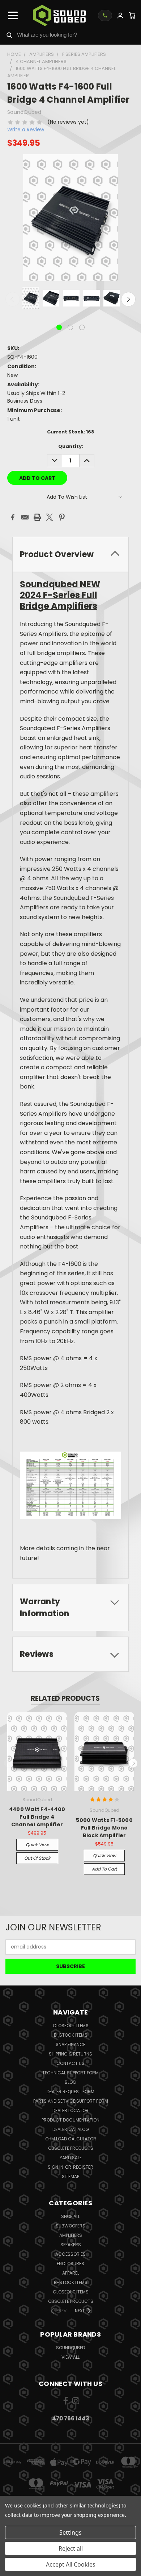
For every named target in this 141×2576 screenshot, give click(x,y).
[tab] (70, 554)
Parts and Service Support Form (71, 2101)
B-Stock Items (71, 2035)
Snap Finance (70, 2044)
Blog (70, 2082)
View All (70, 2357)
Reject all (71, 2548)
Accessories (70, 2254)
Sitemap (70, 2176)
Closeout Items (71, 2026)
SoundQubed (70, 2348)
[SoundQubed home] (59, 15)
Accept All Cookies (71, 2564)
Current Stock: (70, 432)
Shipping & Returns (70, 2054)
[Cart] (132, 15)
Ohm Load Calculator (71, 2139)
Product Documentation (70, 2120)
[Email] (25, 517)
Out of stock (37, 1858)
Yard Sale (71, 2158)
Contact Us (70, 2063)
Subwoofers (70, 2226)
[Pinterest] (62, 517)
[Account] (120, 15)
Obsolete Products (71, 2148)
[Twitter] (50, 517)
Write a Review (26, 129)
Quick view (37, 1845)
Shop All (70, 2216)
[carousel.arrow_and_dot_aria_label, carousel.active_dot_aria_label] (59, 327)
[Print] (37, 517)
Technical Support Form (70, 2073)
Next (128, 299)
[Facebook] (13, 517)
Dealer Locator (70, 2110)
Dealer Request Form (70, 2092)
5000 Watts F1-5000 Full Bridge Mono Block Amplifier (104, 1828)
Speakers (71, 2245)
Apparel (71, 2273)
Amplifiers (71, 2235)
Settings (70, 2532)
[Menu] (13, 16)
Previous (13, 299)
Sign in (56, 2167)
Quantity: (71, 446)
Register (83, 2167)
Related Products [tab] (65, 1698)
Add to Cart (104, 1869)
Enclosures (70, 2264)
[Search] (9, 35)
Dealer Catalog (71, 2129)
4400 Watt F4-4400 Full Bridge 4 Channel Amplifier (37, 1817)
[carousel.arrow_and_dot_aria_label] (70, 327)
